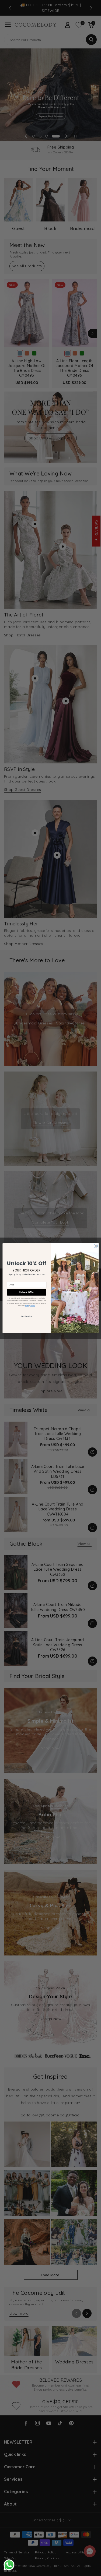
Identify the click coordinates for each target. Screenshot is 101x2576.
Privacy (32, 1305)
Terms (27, 1305)
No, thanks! (26, 1316)
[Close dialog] (96, 1246)
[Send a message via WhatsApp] (9, 2565)
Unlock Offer (26, 1292)
